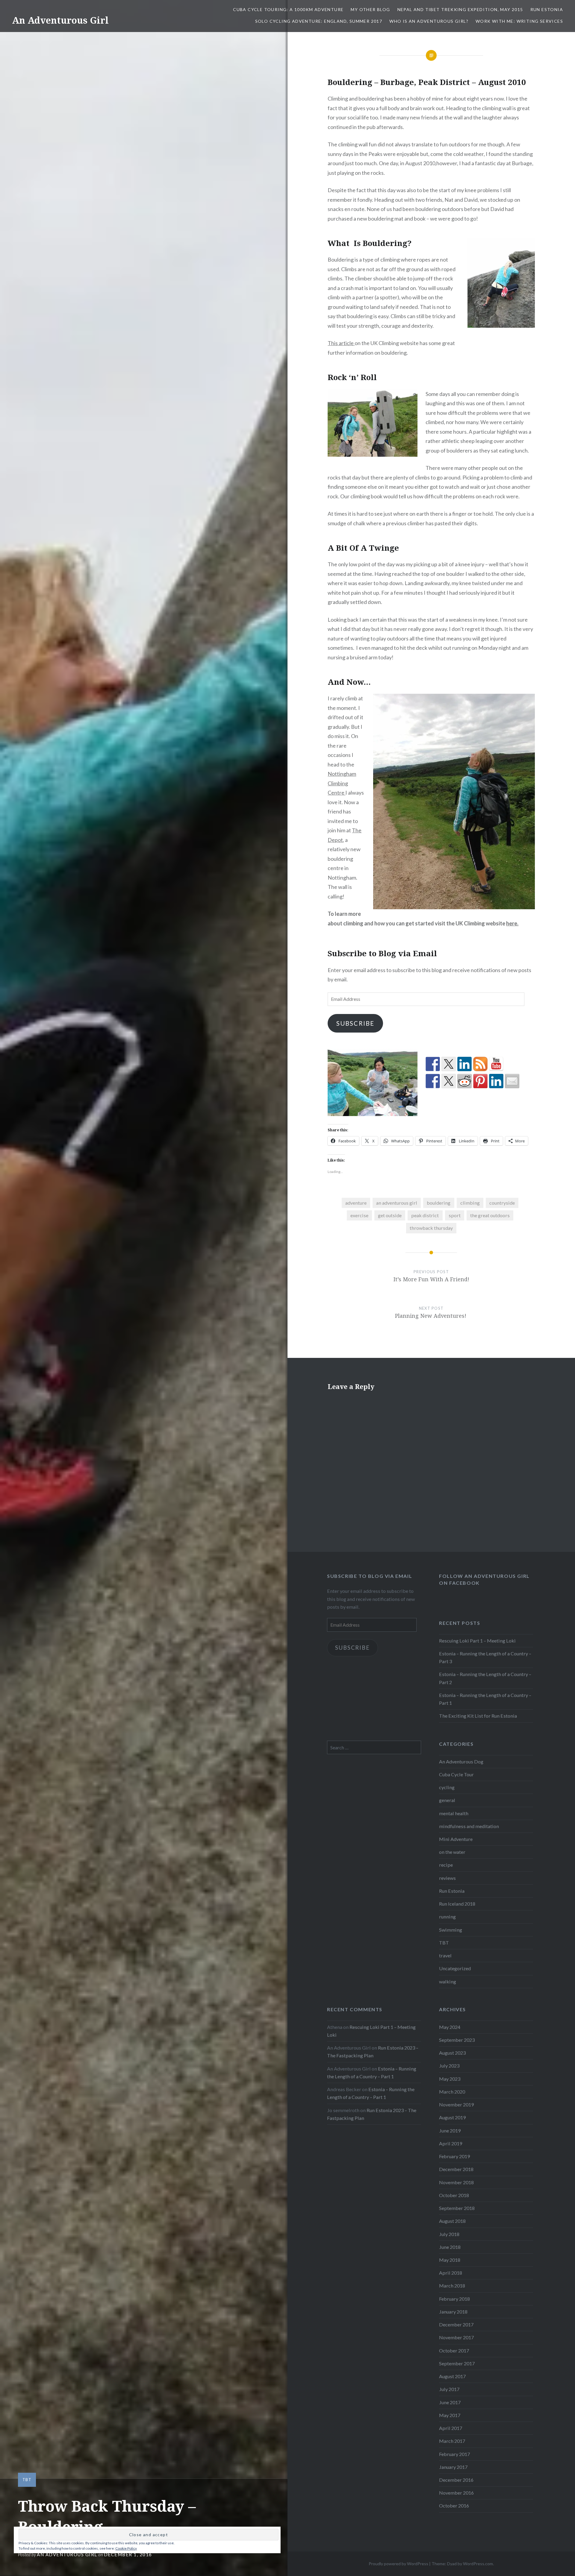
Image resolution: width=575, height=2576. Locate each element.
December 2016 (456, 2480)
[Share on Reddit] (464, 1081)
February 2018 (454, 2299)
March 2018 (452, 2286)
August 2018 (452, 2221)
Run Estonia (547, 9)
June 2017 (450, 2402)
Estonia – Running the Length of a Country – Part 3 (485, 1657)
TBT (27, 2480)
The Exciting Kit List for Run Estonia (478, 1716)
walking (448, 1981)
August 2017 (452, 2376)
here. (512, 923)
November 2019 (456, 2104)
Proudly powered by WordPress (398, 2564)
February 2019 (454, 2156)
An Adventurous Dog (461, 1761)
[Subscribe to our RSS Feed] (480, 1064)
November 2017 (456, 2337)
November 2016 (456, 2493)
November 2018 (456, 2182)
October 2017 (454, 2350)
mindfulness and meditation (469, 1826)
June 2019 (450, 2131)
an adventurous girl (397, 1203)
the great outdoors (490, 1215)
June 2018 (450, 2247)
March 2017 (452, 2441)
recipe (446, 1865)
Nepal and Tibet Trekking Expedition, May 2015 (460, 9)
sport (455, 1215)
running (447, 1917)
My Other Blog (370, 9)
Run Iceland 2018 (457, 1904)
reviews (447, 1878)
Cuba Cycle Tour (456, 1774)
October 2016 (454, 2506)
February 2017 (454, 2454)
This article (341, 343)
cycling (447, 1787)
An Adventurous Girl (60, 20)
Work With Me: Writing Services (519, 21)
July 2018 (449, 2234)
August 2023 (452, 2053)
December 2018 (456, 2169)
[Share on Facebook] (433, 1081)
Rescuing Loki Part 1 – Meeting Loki (477, 1641)
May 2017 (450, 2415)
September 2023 (457, 2040)
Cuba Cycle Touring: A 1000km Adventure (288, 9)
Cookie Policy (126, 2548)
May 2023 (450, 2079)
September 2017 (457, 2363)
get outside (390, 1215)
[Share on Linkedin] (496, 1081)
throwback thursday (431, 1228)
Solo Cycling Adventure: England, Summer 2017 (319, 21)
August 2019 (452, 2117)
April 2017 (451, 2428)
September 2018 (457, 2208)
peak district (425, 1215)
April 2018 (451, 2273)
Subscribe (355, 1023)
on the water (452, 1852)
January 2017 (453, 2467)
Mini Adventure (456, 1839)
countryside (502, 1203)
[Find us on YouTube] (496, 1064)
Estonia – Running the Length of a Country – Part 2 (485, 1678)
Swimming (451, 1930)
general (447, 1800)
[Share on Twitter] (449, 1081)
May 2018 (450, 2260)
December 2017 (456, 2324)
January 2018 (453, 2312)
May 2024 (450, 2027)
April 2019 (451, 2143)
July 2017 (449, 2389)
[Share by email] (512, 1081)
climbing (470, 1203)
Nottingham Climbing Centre (342, 783)
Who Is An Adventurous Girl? (429, 21)
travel (445, 1955)
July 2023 (449, 2066)
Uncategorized (455, 1968)
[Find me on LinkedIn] (464, 1064)
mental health (454, 1813)
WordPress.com (478, 2564)
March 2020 (452, 2092)
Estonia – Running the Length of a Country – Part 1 (485, 1699)
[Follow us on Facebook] (433, 1064)
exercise (359, 1215)
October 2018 (454, 2195)
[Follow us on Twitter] (449, 1064)
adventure (356, 1203)
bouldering (439, 1203)
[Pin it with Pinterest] (480, 1081)
